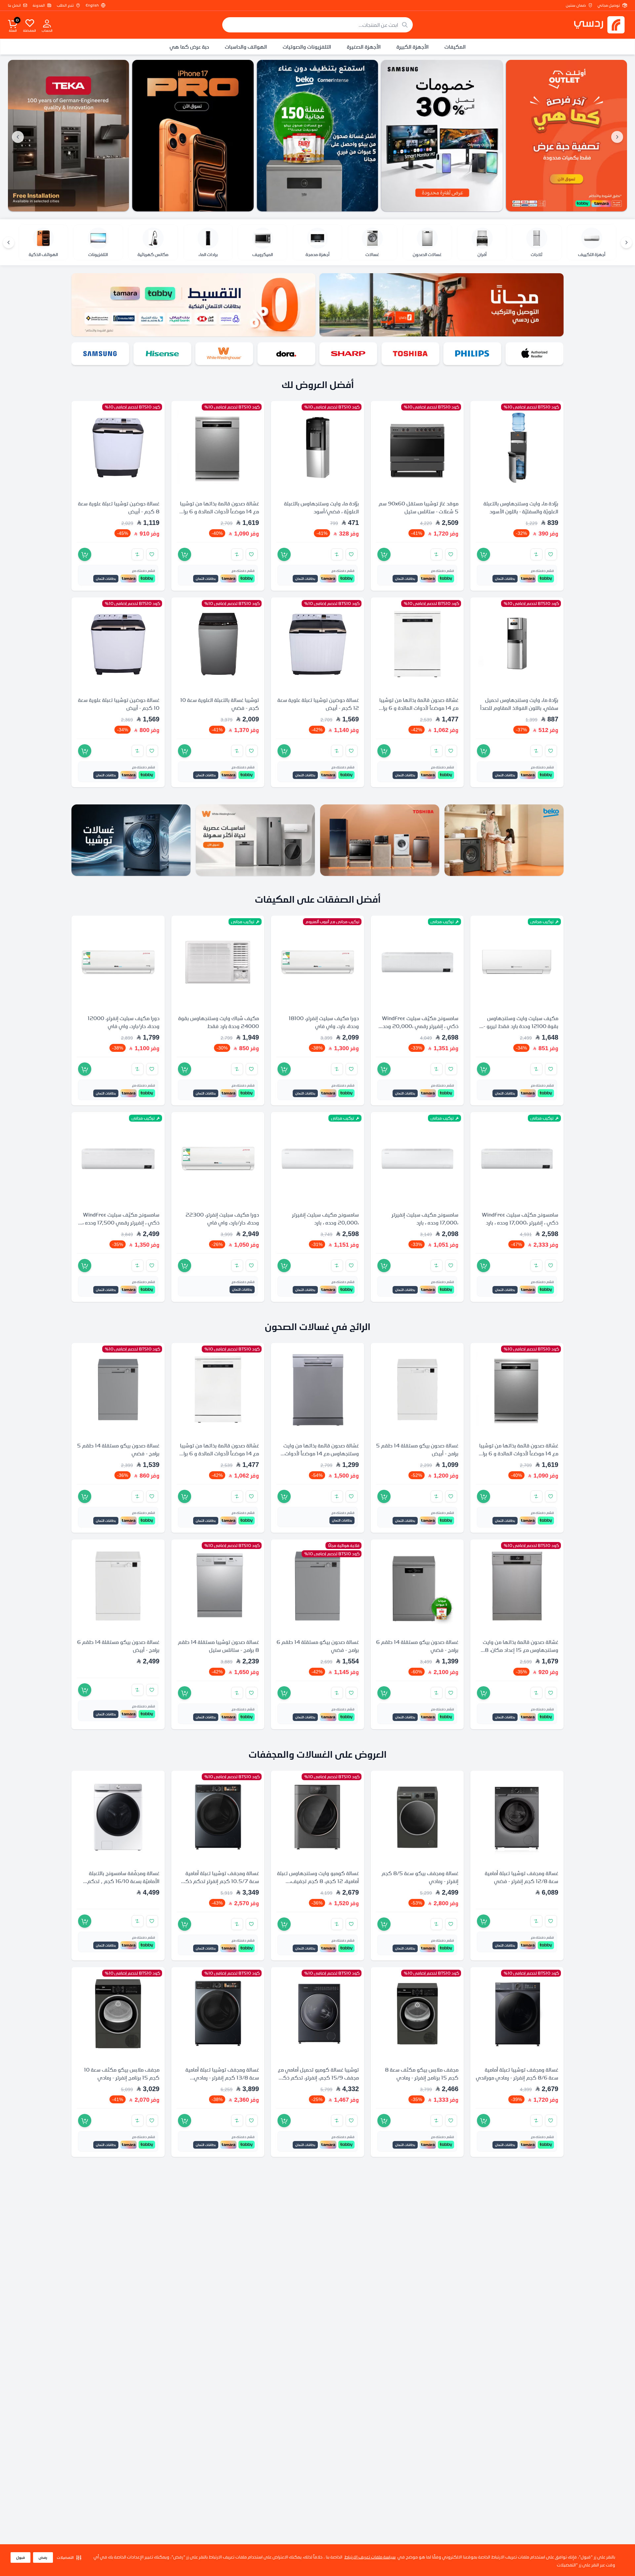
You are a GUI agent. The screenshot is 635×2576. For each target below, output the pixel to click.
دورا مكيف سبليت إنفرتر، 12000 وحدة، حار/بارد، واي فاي (124, 1022)
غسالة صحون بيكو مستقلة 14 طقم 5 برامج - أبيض (417, 1449)
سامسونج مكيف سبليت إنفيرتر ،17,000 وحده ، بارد (425, 1219)
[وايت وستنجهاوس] (286, 354)
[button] (69, 2557)
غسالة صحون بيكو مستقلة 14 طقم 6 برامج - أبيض (118, 1646)
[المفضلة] (30, 23)
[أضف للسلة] (484, 554)
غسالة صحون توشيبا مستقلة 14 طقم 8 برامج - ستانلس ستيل (218, 1646)
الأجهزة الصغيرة (364, 47)
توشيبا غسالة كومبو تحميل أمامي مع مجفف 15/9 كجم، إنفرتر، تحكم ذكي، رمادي (318, 2077)
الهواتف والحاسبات (246, 47)
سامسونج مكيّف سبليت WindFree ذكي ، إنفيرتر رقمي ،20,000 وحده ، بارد (418, 1026)
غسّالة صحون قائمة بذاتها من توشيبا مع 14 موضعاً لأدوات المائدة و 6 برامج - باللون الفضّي (218, 511)
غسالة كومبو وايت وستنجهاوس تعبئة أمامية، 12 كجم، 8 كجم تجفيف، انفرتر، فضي (318, 1881)
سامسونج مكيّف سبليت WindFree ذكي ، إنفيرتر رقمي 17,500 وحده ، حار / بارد (121, 1223)
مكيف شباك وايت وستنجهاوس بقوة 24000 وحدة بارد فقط (219, 1022)
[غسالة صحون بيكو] (317, 136)
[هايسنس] (225, 354)
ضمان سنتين (576, 5)
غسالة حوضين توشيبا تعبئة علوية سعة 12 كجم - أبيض (318, 704)
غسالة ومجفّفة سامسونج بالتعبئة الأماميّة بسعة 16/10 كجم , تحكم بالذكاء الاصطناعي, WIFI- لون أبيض (121, 1881)
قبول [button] (21, 2557)
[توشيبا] (473, 354)
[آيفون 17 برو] (193, 136)
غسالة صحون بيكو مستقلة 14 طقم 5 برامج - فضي (118, 1449)
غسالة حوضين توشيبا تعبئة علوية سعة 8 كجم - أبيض (119, 507)
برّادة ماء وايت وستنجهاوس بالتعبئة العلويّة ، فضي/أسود (321, 507)
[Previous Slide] (617, 137)
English (92, 5)
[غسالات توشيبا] (131, 840)
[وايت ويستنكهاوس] (255, 840)
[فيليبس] (534, 354)
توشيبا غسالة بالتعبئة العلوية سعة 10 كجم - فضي (220, 704)
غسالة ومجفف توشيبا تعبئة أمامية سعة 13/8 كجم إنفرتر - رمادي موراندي (222, 2077)
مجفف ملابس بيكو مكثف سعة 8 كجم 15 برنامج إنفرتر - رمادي (422, 2073)
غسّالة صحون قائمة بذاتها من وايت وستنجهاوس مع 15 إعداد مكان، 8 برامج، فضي (521, 1650)
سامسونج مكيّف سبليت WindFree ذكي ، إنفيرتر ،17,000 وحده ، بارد (520, 1219)
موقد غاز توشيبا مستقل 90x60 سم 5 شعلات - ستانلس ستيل (419, 507)
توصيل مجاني (609, 5)
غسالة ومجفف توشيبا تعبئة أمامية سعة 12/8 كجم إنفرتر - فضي (522, 1877)
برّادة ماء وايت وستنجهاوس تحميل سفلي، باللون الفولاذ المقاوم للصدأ (519, 704)
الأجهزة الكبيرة (413, 47)
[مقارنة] (536, 554)
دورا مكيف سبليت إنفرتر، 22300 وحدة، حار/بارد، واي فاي (222, 1219)
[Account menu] (47, 23)
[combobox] (317, 25)
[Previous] (626, 242)
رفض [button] (43, 2557)
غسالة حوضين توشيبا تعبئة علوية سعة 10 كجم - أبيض (119, 704)
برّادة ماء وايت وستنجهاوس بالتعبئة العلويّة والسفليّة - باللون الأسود (521, 507)
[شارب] (410, 354)
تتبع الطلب (65, 5)
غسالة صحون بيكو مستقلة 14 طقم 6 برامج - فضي (417, 1646)
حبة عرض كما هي (189, 47)
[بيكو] (101, 354)
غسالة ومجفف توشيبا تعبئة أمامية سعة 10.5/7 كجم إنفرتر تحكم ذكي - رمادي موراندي (218, 1881)
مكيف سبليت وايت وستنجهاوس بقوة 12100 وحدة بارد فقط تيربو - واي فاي (521, 1026)
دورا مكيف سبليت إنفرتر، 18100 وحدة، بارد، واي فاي (324, 1022)
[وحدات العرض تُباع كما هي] (567, 136)
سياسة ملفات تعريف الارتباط (370, 2557)
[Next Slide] (18, 137)
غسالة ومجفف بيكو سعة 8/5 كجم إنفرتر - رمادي (420, 1877)
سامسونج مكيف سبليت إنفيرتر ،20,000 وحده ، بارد (325, 1219)
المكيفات (455, 47)
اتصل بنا (14, 5)
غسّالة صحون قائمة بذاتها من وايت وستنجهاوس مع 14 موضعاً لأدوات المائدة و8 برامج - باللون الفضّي (321, 1453)
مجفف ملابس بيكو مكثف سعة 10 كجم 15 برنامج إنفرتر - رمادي (122, 2073)
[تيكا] (68, 136)
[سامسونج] (442, 136)
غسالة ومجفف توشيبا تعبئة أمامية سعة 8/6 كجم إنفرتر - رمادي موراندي (517, 2073)
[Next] (9, 242)
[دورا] (349, 354)
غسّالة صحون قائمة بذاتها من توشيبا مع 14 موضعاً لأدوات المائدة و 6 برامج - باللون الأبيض (418, 708)
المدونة (39, 5)
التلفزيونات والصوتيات (307, 47)
